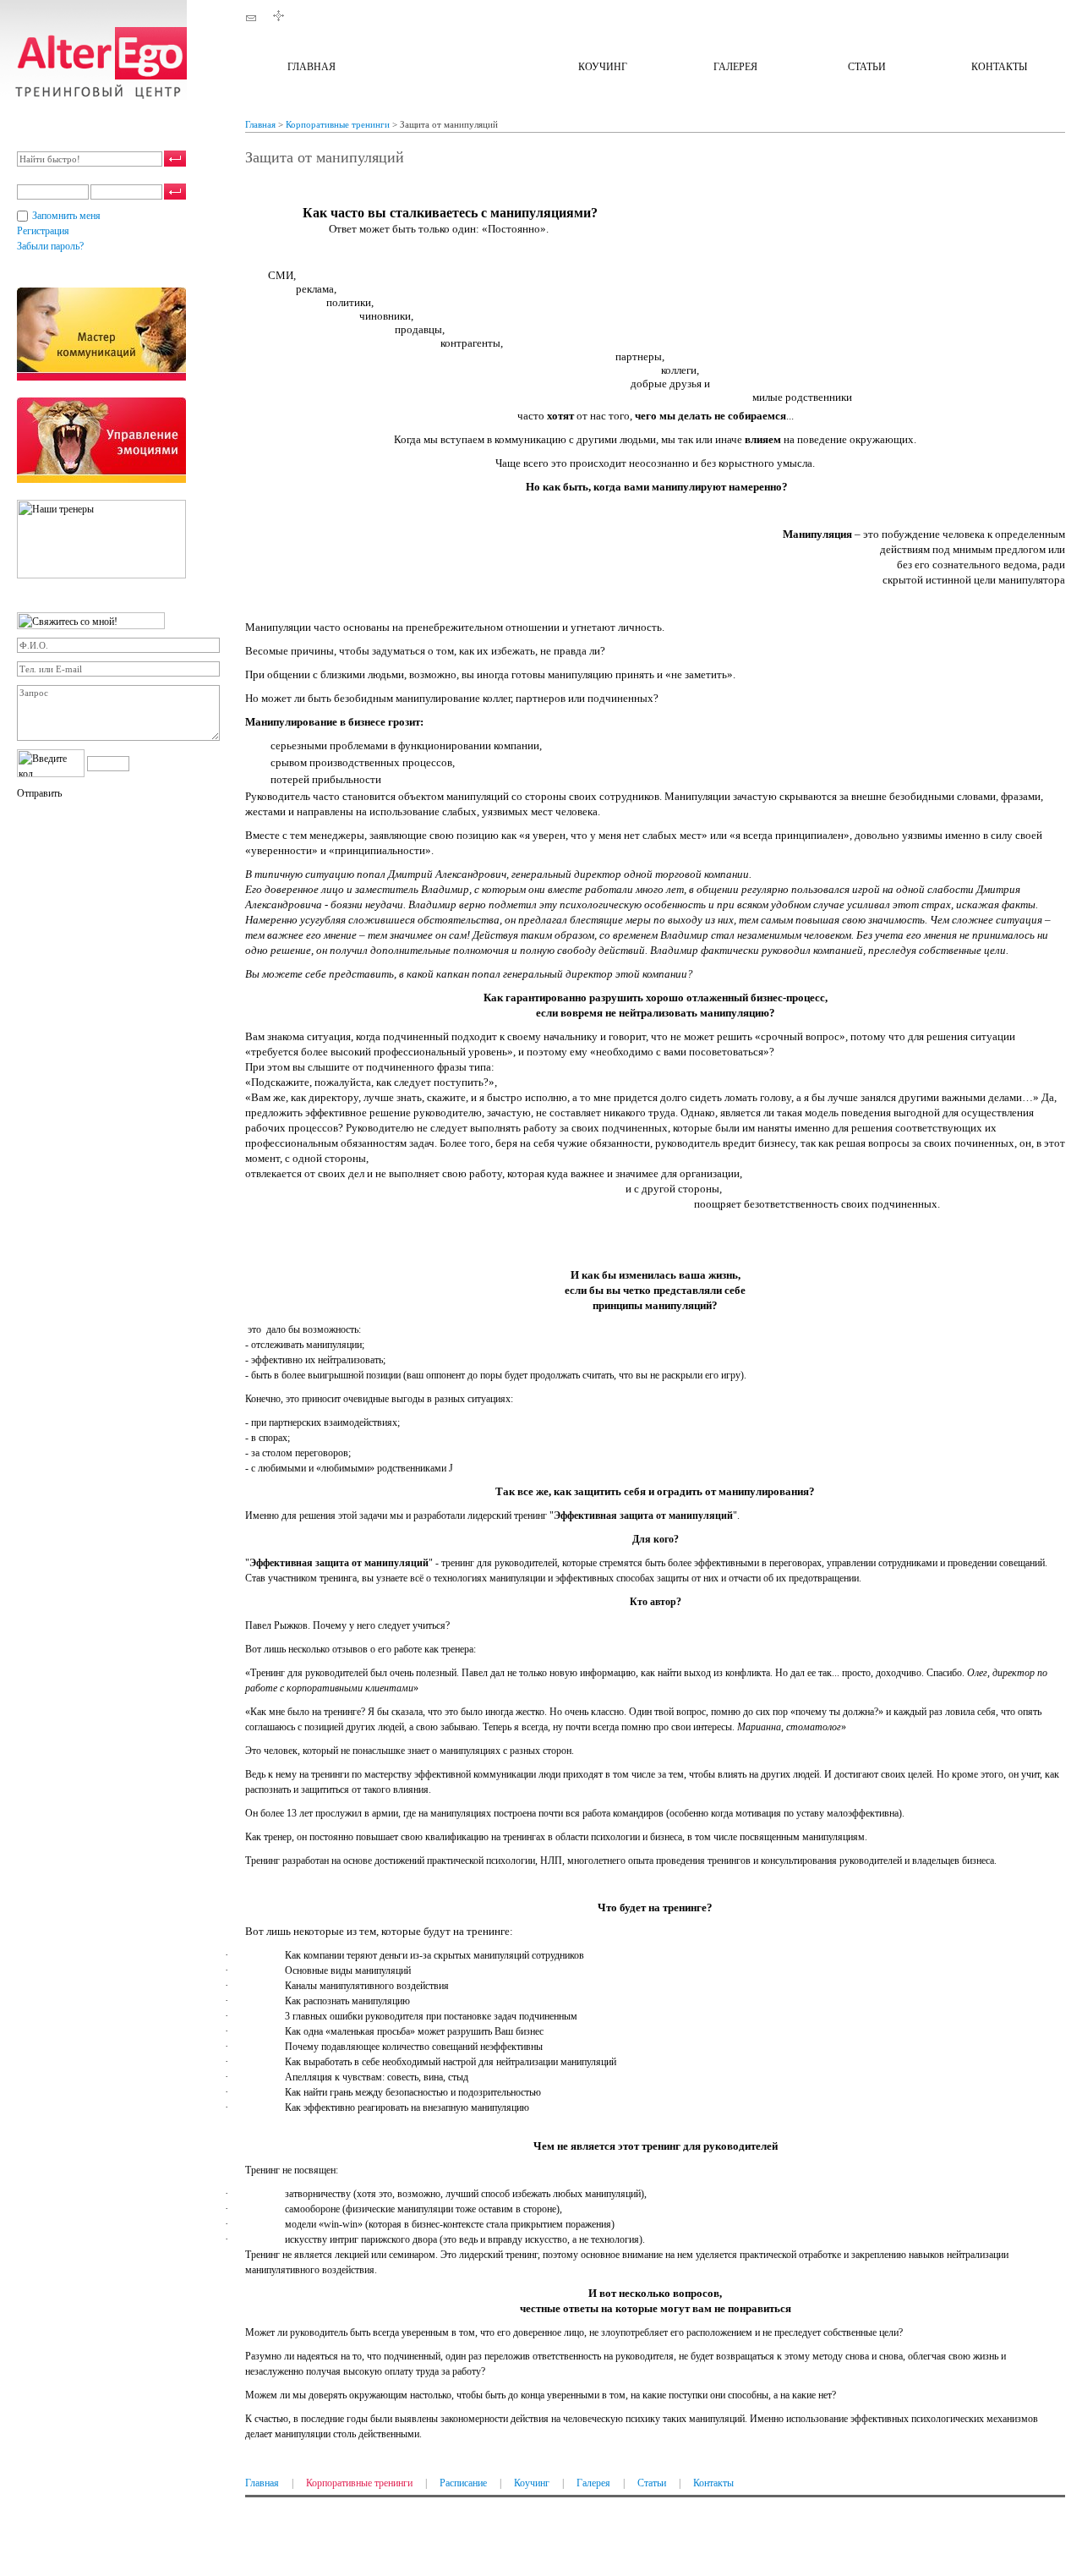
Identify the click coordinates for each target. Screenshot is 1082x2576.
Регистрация (43, 231)
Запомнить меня (66, 216)
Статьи (867, 67)
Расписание (463, 2483)
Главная (311, 67)
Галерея (735, 67)
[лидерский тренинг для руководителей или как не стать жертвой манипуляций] (93, 96)
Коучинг (603, 67)
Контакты (999, 67)
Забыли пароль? (50, 246)
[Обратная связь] (251, 20)
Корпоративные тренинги (457, 67)
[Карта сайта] (279, 20)
